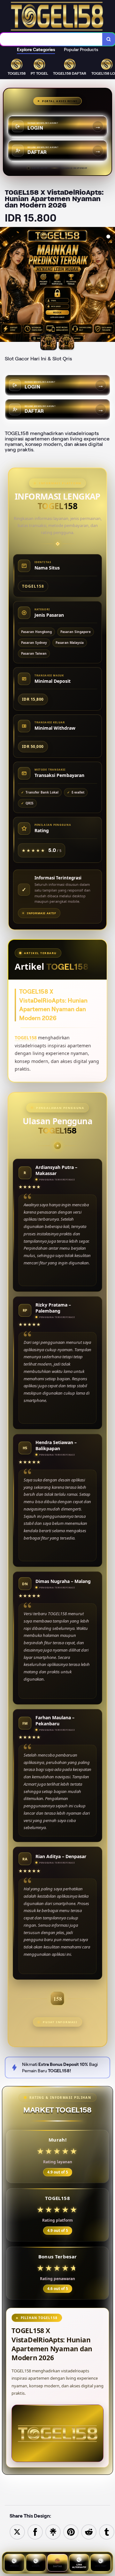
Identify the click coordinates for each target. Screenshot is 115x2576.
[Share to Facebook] (35, 2531)
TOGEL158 (26, 1038)
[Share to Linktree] (53, 2531)
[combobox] (51, 39)
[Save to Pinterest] (71, 2531)
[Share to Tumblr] (107, 2531)
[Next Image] (110, 285)
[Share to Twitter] (17, 2531)
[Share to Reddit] (89, 2531)
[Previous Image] (5, 285)
